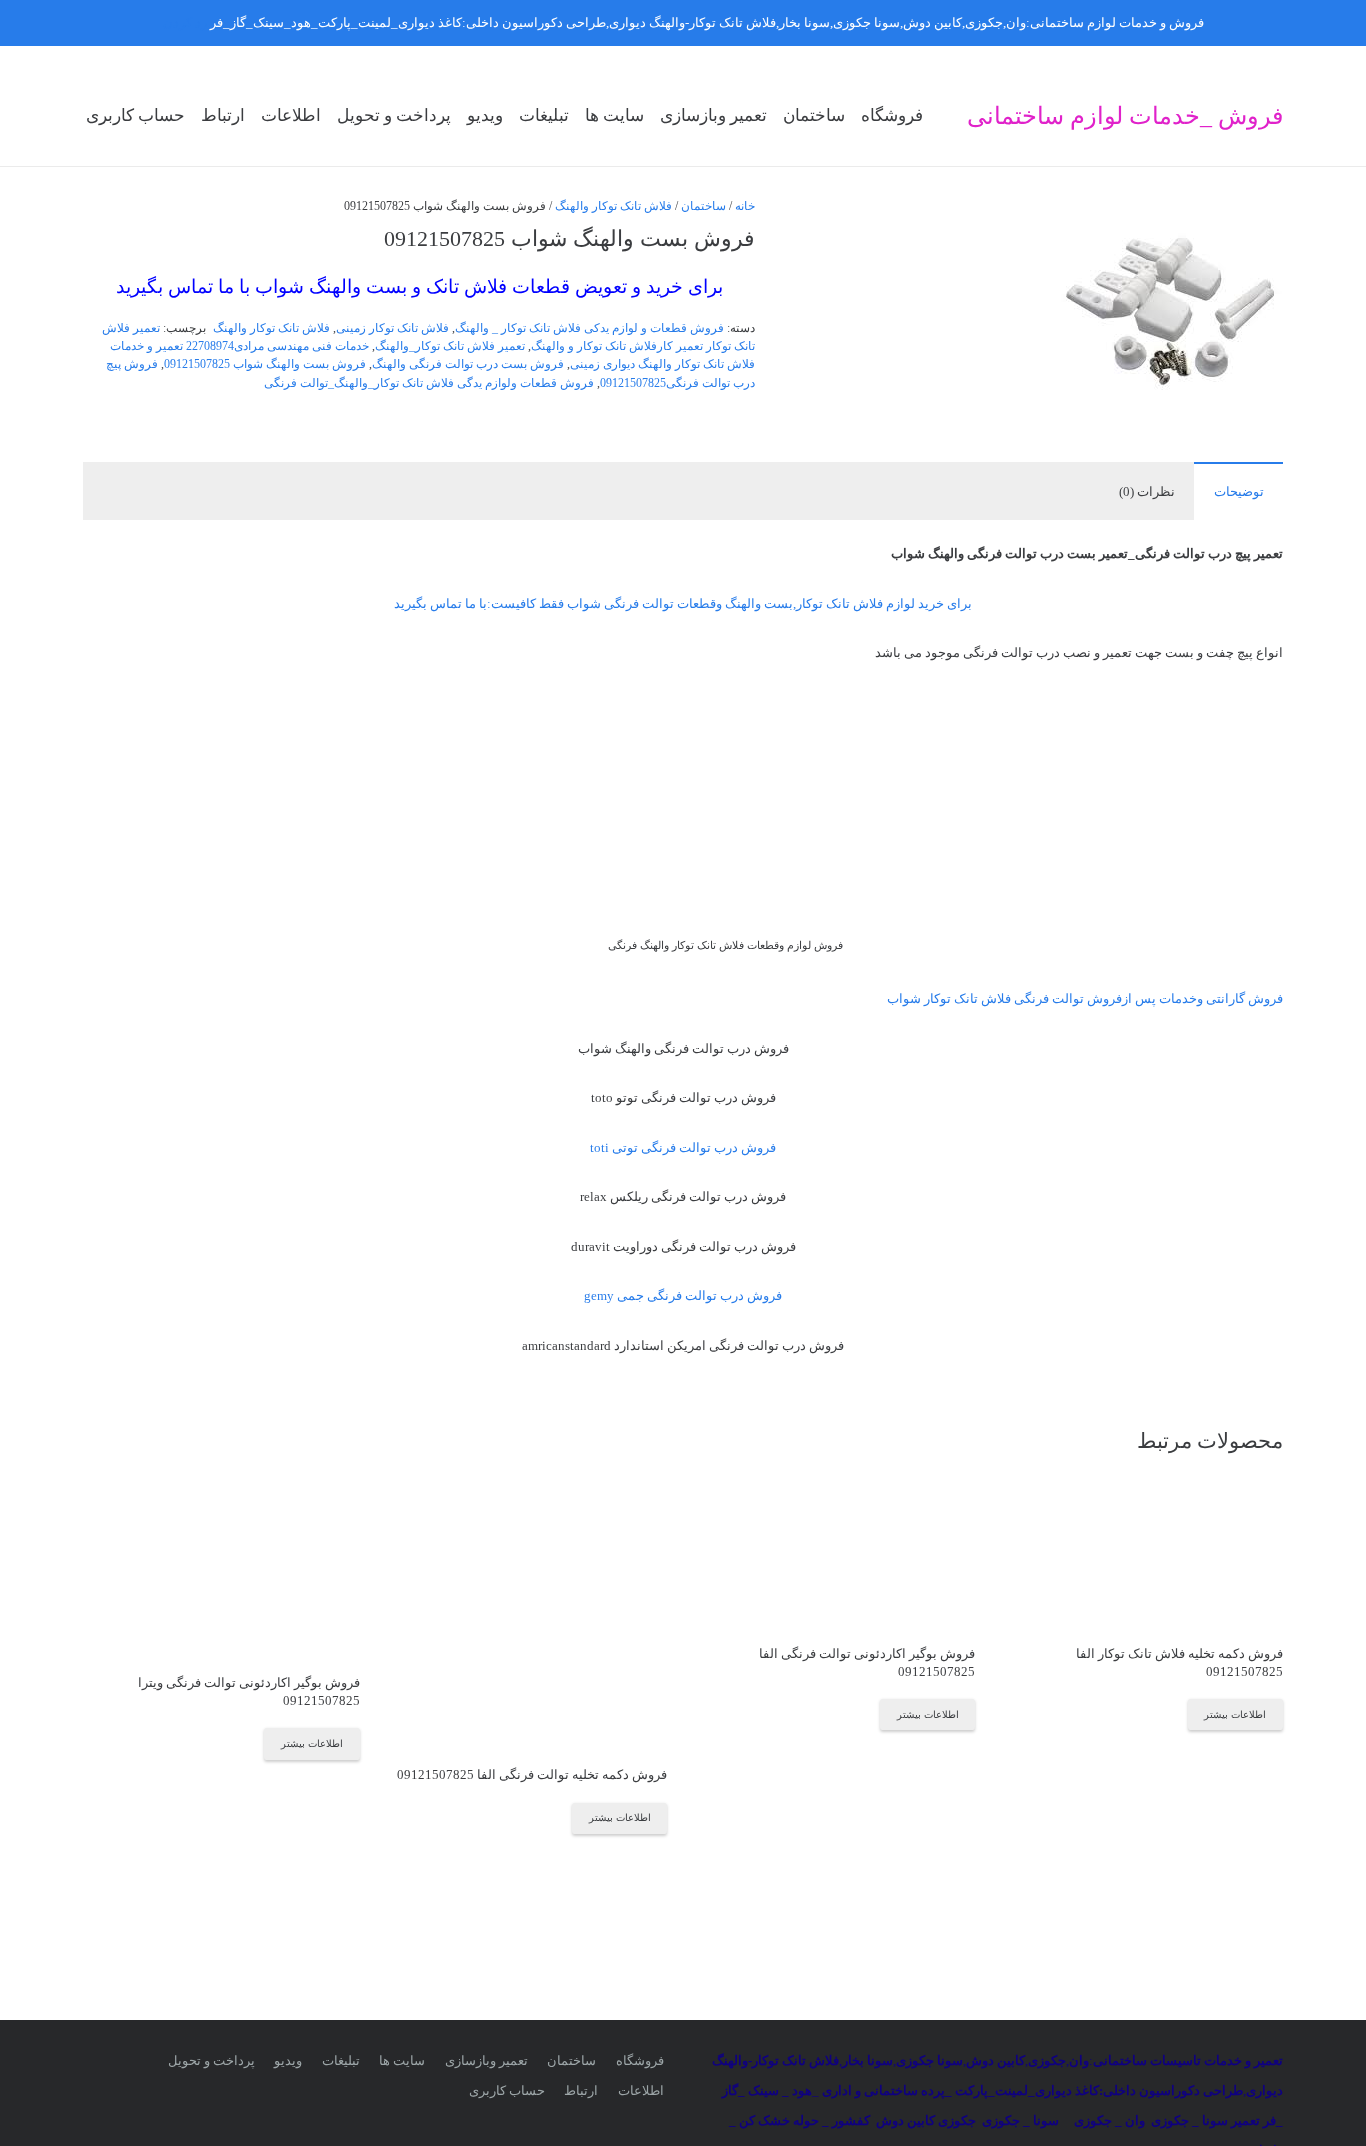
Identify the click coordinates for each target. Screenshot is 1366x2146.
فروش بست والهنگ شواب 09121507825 (265, 364)
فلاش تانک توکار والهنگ (613, 206)
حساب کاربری (507, 2090)
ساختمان (703, 206)
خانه (745, 206)
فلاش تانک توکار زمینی (392, 328)
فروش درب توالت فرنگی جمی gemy (683, 1295)
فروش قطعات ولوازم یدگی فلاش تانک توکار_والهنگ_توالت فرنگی (429, 383)
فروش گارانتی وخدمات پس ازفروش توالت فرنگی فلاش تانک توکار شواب (1085, 998)
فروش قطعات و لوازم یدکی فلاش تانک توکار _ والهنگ (589, 328)
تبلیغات (341, 2060)
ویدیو (288, 2060)
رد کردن (185, 22)
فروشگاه (640, 2060)
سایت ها (402, 2060)
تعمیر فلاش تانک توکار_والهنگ (450, 346)
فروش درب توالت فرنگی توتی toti (683, 1147)
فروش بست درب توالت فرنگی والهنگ (468, 364)
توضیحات (1239, 491)
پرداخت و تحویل (211, 2060)
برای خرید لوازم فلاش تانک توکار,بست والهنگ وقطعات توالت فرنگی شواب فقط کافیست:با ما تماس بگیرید (683, 603)
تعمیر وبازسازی (486, 2060)
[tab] (1238, 491)
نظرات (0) (1147, 491)
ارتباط (581, 2090)
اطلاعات (641, 2090)
